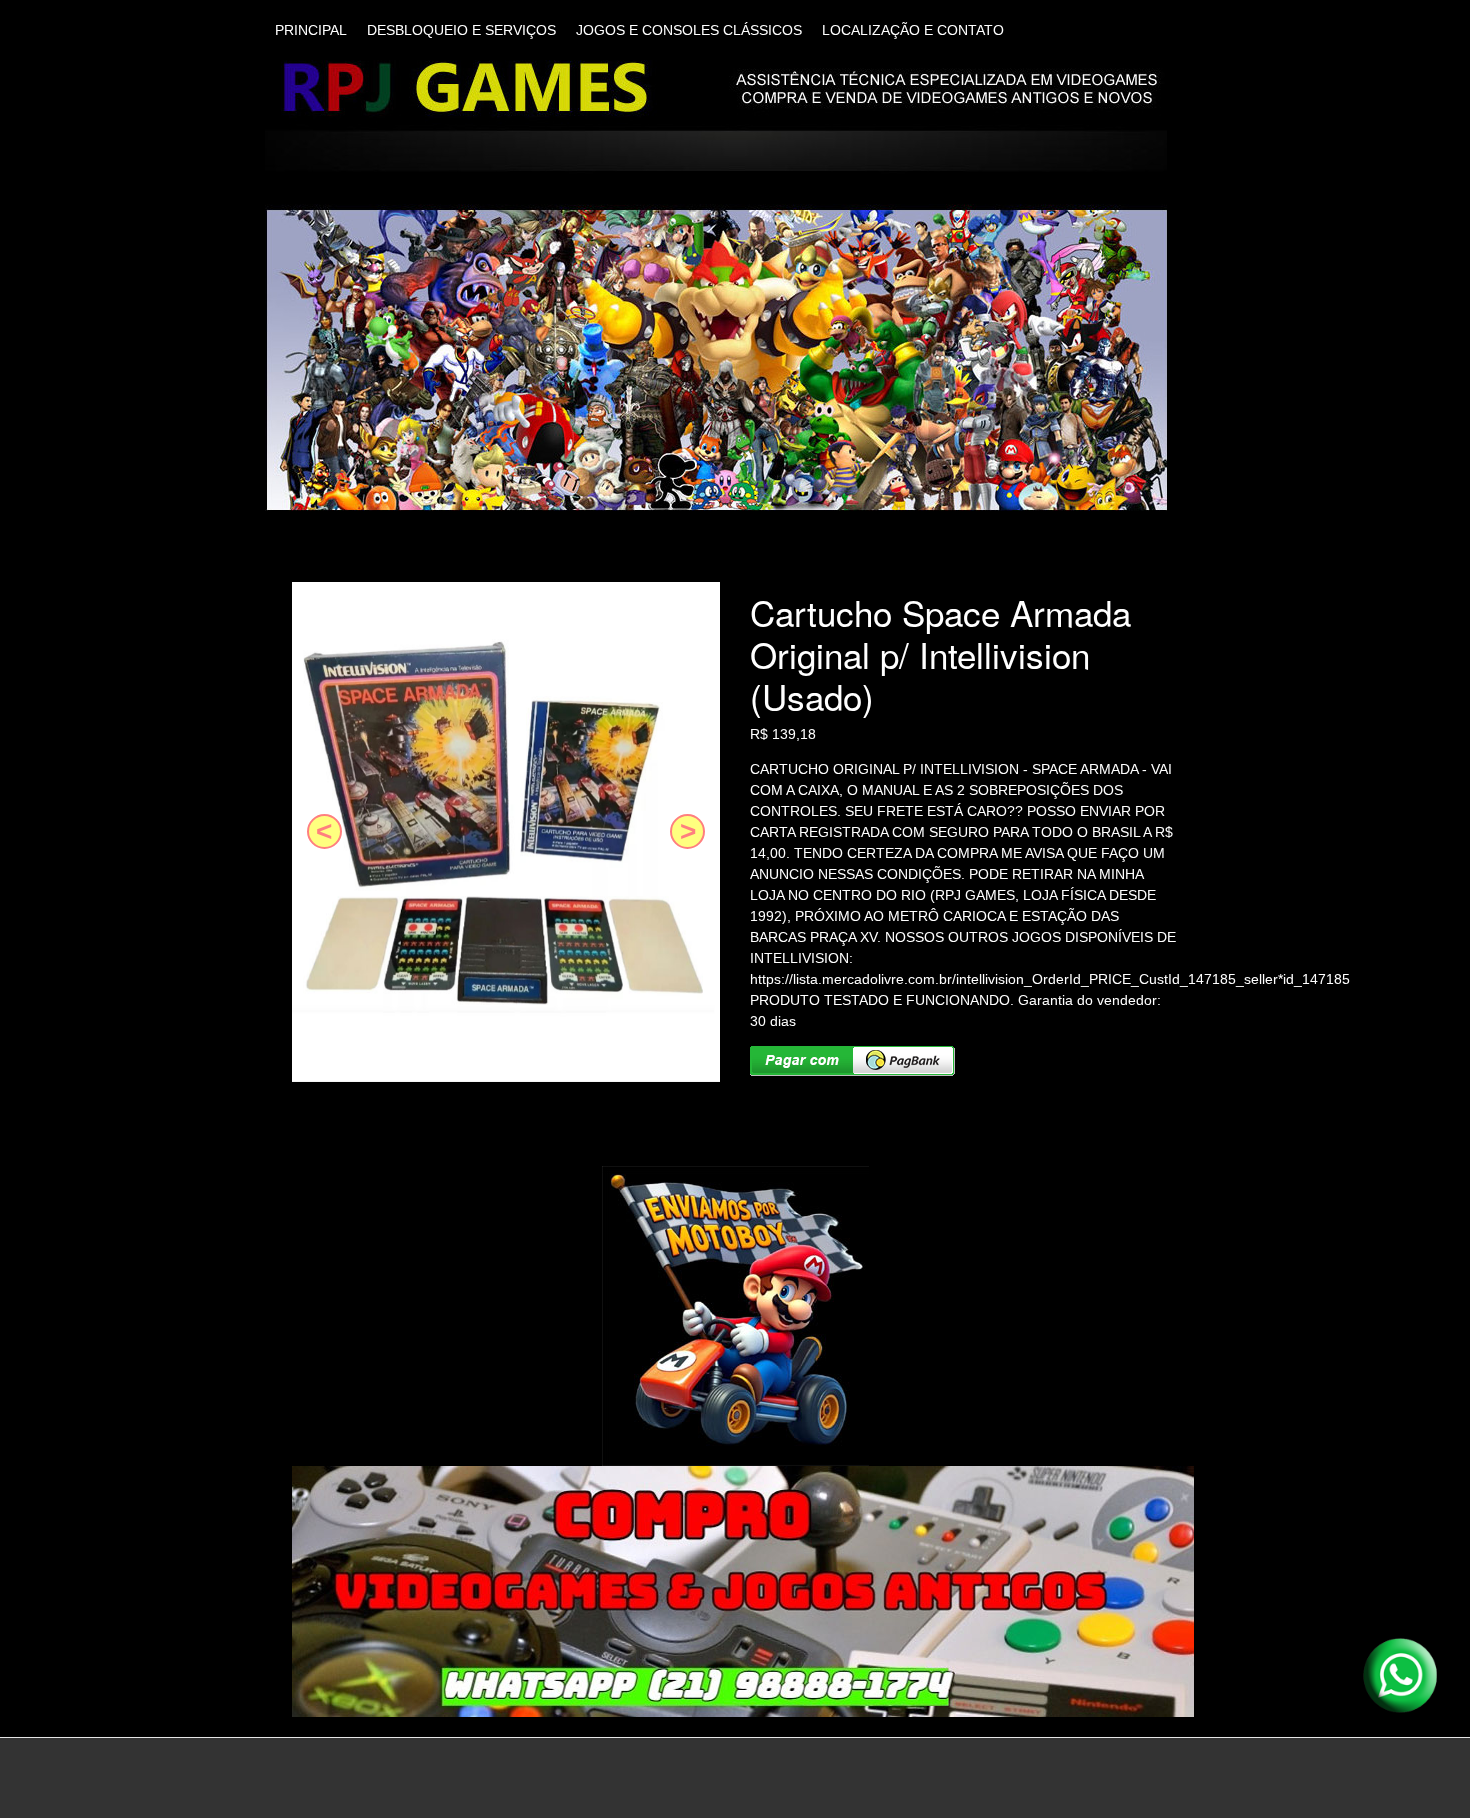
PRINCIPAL (311, 30)
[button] (324, 831)
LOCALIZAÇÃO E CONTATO (913, 30)
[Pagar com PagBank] (852, 1061)
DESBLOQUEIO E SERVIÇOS (461, 30)
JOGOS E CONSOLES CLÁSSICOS (689, 30)
